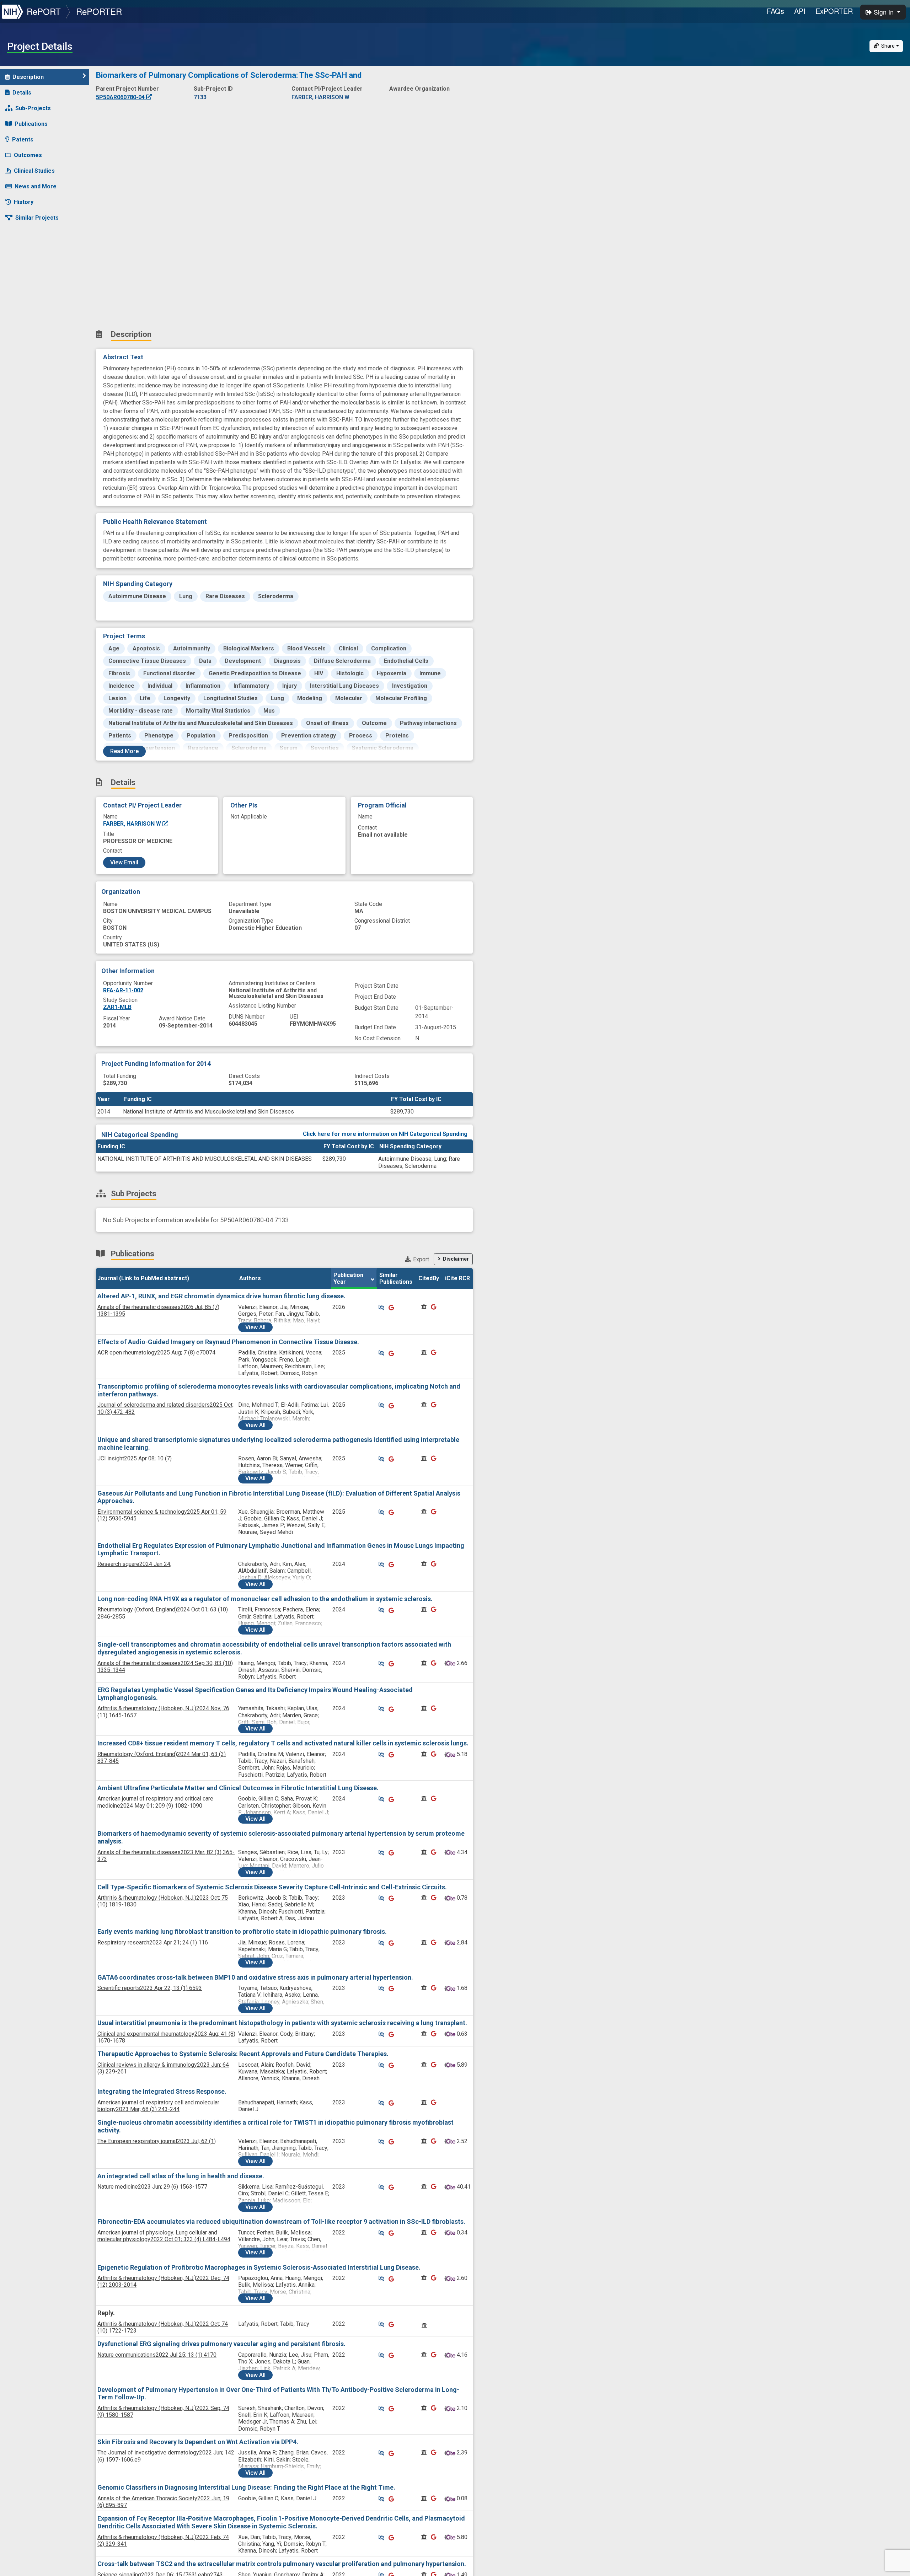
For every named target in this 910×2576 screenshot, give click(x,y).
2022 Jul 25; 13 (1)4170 (157, 2355)
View (255, 1327)
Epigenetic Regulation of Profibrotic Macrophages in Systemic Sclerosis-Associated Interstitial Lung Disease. (259, 2267)
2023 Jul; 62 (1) (157, 2141)
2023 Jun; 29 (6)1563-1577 (152, 2187)
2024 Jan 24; (134, 1564)
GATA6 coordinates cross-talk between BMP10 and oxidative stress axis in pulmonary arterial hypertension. (255, 1977)
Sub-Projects (33, 108)
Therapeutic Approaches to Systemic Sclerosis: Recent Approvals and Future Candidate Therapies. (243, 2054)
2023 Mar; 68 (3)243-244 (158, 2106)
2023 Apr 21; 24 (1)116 (153, 1942)
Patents (23, 139)
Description (28, 77)
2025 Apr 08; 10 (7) (135, 1458)
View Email (124, 862)
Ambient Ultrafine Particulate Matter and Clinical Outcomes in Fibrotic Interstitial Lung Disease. (238, 1788)
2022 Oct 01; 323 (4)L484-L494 (164, 2236)
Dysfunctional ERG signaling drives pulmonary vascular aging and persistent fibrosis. (221, 2344)
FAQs (775, 11)
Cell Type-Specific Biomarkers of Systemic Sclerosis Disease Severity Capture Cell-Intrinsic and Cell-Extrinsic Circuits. (272, 1887)
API (800, 11)
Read (124, 751)
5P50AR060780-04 (121, 97)
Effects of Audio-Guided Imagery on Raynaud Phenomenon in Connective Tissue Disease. (228, 1342)
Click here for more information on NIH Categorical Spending (385, 1134)
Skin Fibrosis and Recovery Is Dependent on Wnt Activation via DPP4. (198, 2442)
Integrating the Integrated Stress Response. (162, 2091)
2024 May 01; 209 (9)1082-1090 (155, 1802)
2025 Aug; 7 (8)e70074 (156, 1353)
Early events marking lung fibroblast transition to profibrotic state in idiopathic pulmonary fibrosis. (242, 1931)
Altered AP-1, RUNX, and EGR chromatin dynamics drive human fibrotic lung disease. (221, 1296)
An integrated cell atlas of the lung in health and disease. (181, 2176)
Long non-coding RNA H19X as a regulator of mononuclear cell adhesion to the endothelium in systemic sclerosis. (265, 1599)
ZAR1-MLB (117, 1007)
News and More (36, 186)
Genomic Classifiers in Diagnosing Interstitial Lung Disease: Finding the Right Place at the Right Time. (246, 2487)
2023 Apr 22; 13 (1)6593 (150, 1988)
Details (22, 93)
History (24, 202)
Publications (31, 124)
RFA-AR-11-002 (123, 990)
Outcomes (28, 155)
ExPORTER (834, 11)
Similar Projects (37, 218)
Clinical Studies (34, 171)
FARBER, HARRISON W (133, 824)
